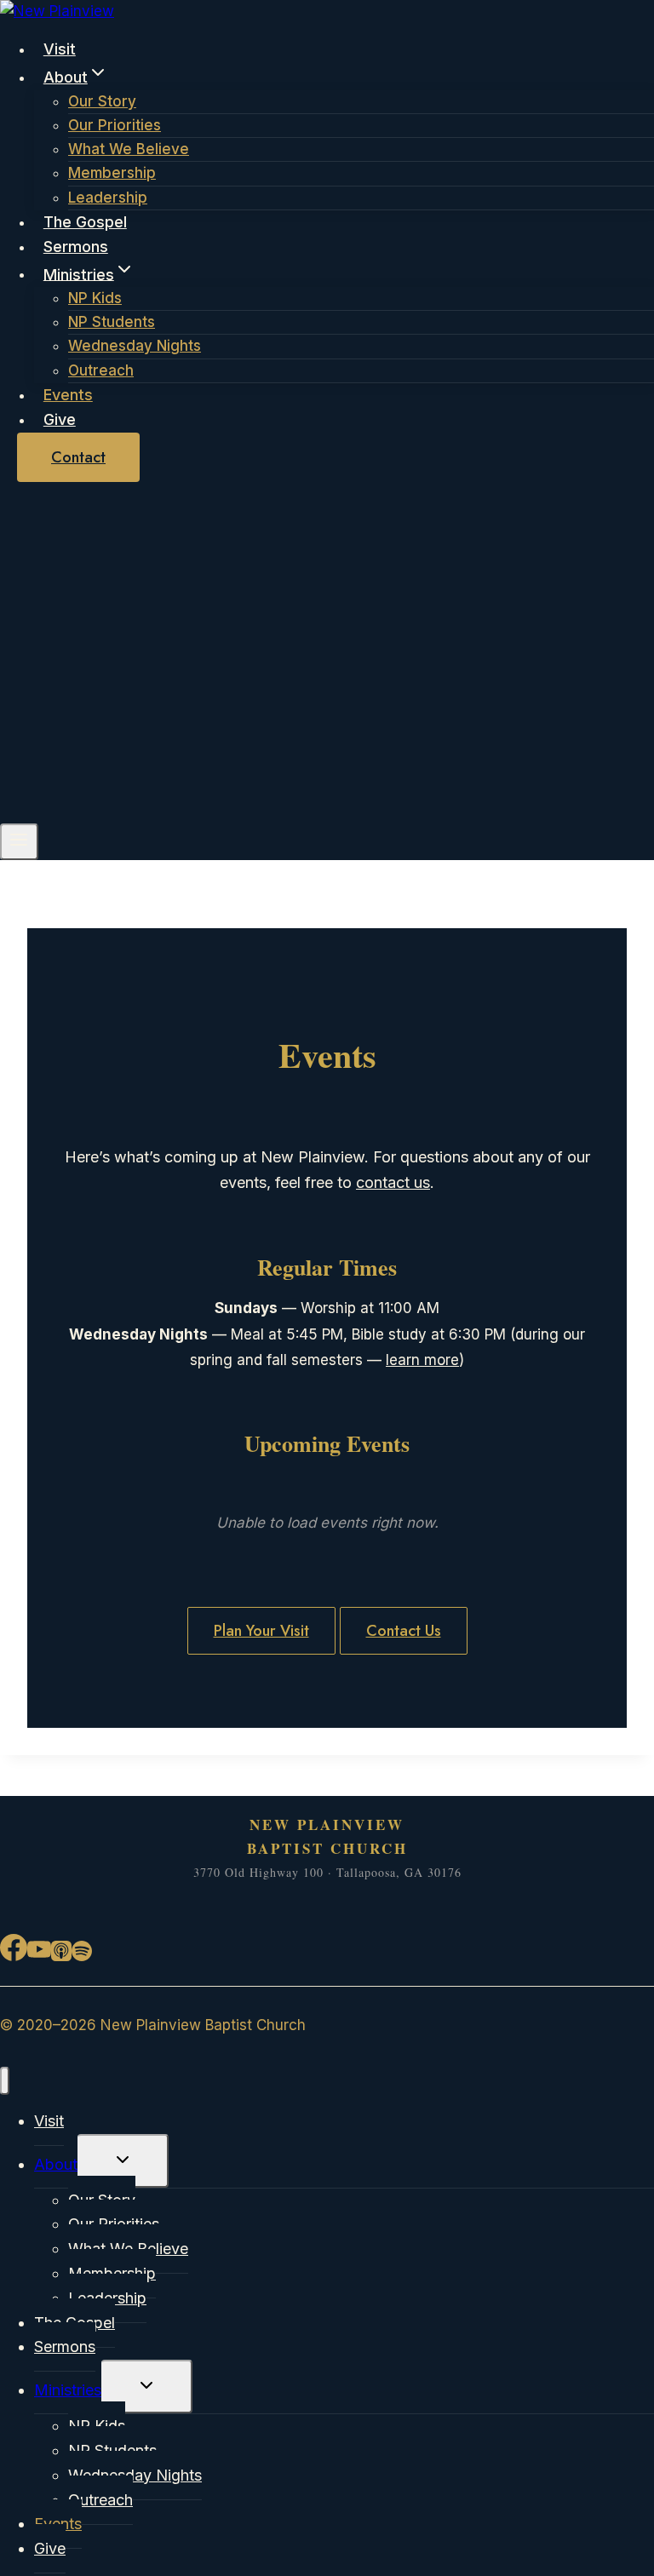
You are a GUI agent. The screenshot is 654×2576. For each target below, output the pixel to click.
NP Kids (95, 298)
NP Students (112, 322)
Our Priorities (115, 125)
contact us (393, 1182)
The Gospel (85, 222)
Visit (60, 49)
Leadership (108, 198)
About (56, 2164)
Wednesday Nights (135, 346)
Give (60, 419)
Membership (112, 173)
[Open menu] (19, 842)
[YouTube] (39, 1955)
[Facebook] (14, 1955)
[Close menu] (5, 2081)
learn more (422, 1360)
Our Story (102, 101)
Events (68, 395)
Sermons (76, 247)
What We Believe (129, 149)
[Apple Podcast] (61, 1955)
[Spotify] (82, 1955)
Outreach (101, 370)
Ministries (68, 2390)
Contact (78, 457)
